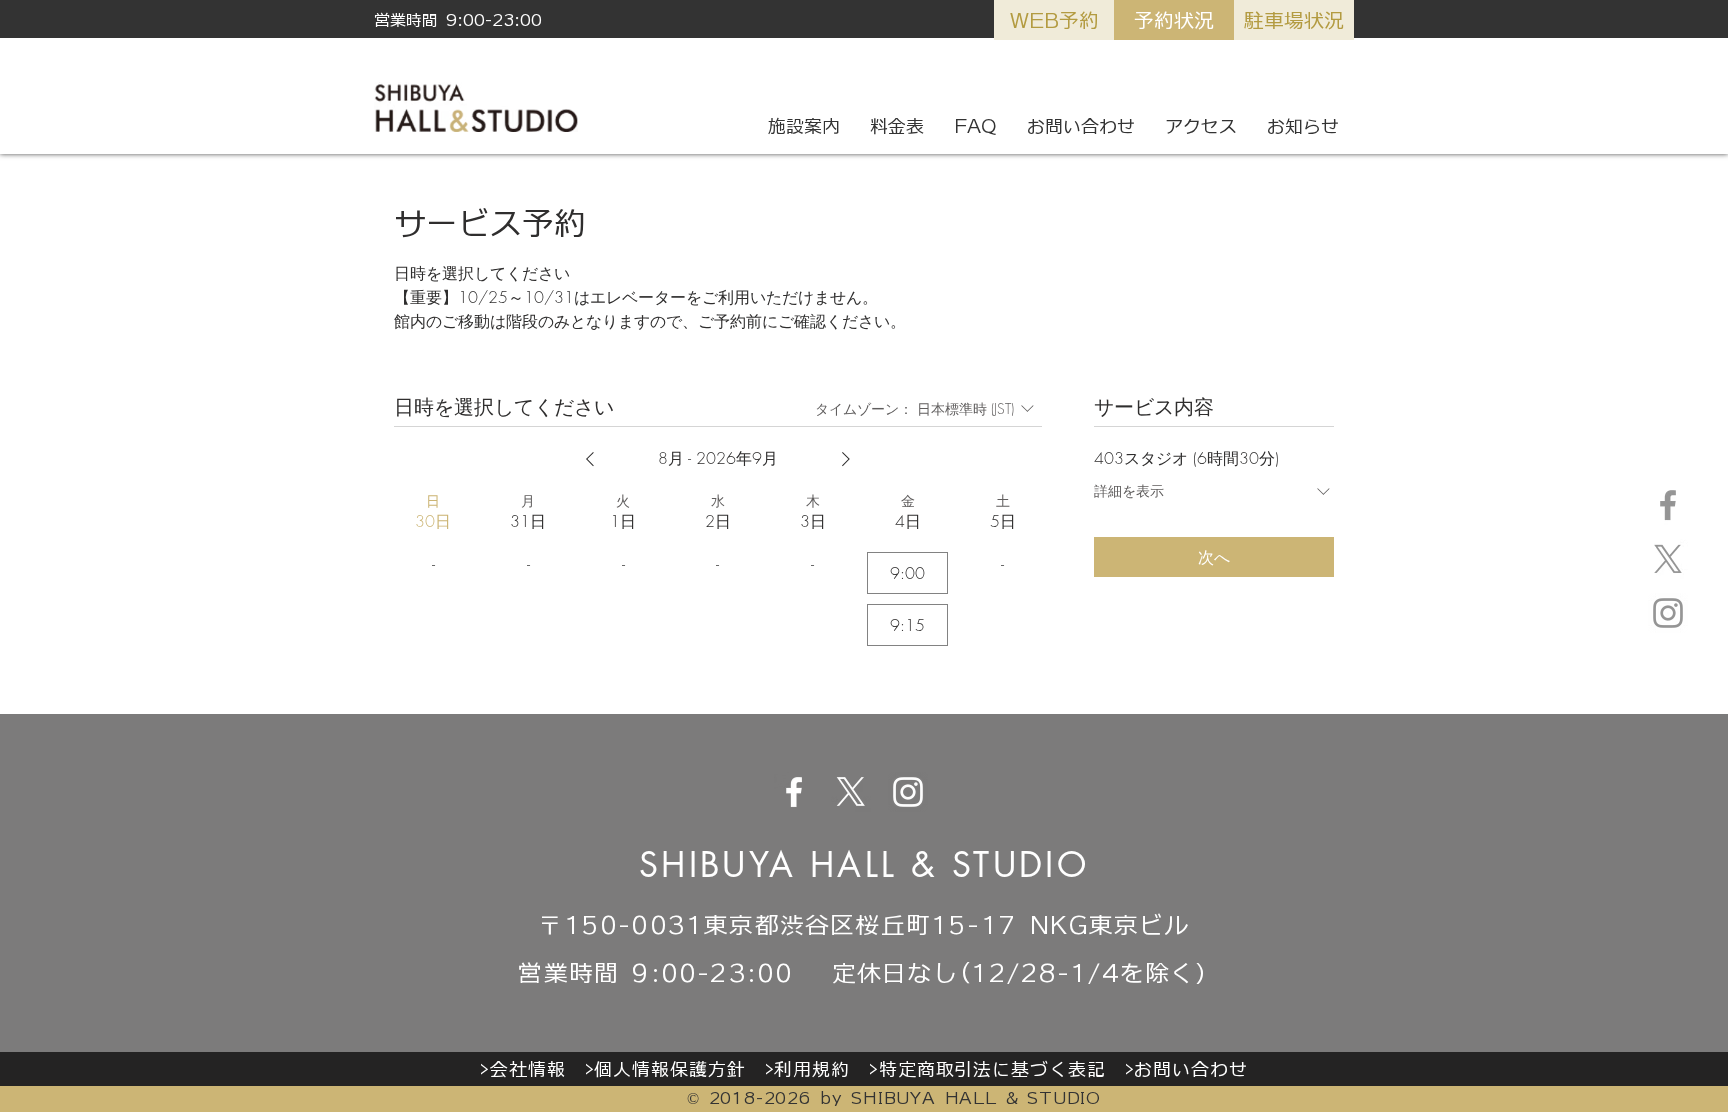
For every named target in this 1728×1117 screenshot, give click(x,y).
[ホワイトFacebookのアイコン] (794, 792)
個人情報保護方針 (669, 1069)
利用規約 (812, 1069)
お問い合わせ (1190, 1069)
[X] (1668, 559)
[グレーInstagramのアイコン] (1668, 613)
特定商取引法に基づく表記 (992, 1069)
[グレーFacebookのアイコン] (1668, 505)
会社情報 (528, 1069)
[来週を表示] (846, 459)
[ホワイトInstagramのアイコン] (908, 792)
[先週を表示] (590, 459)
